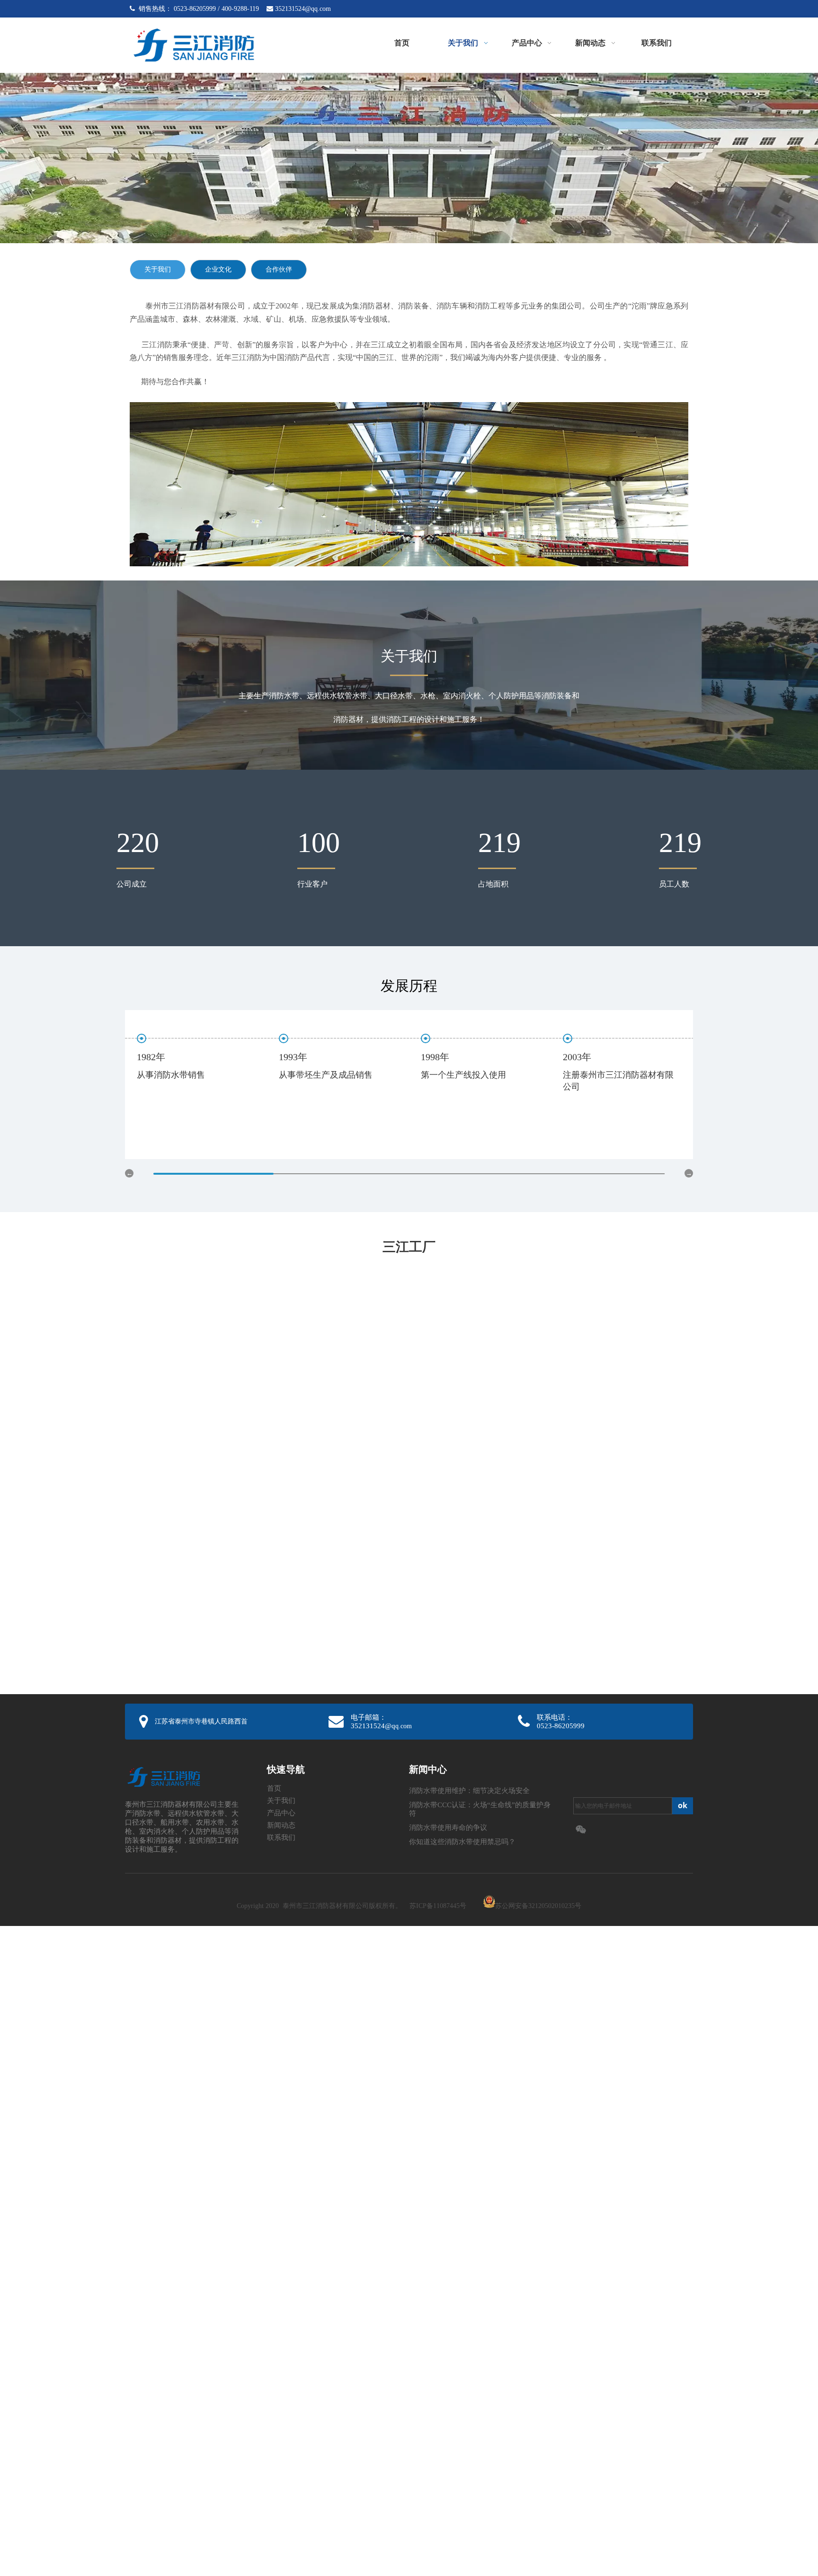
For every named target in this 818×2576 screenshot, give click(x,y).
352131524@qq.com (303, 9)
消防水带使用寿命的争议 (448, 1828)
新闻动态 (281, 1825)
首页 (274, 1788)
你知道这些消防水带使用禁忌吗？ (462, 1842)
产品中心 (281, 1813)
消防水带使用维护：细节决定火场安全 (469, 1791)
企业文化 (218, 269)
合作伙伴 (279, 269)
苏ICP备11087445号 (438, 1906)
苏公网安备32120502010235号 (538, 1906)
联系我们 (281, 1837)
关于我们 (158, 269)
